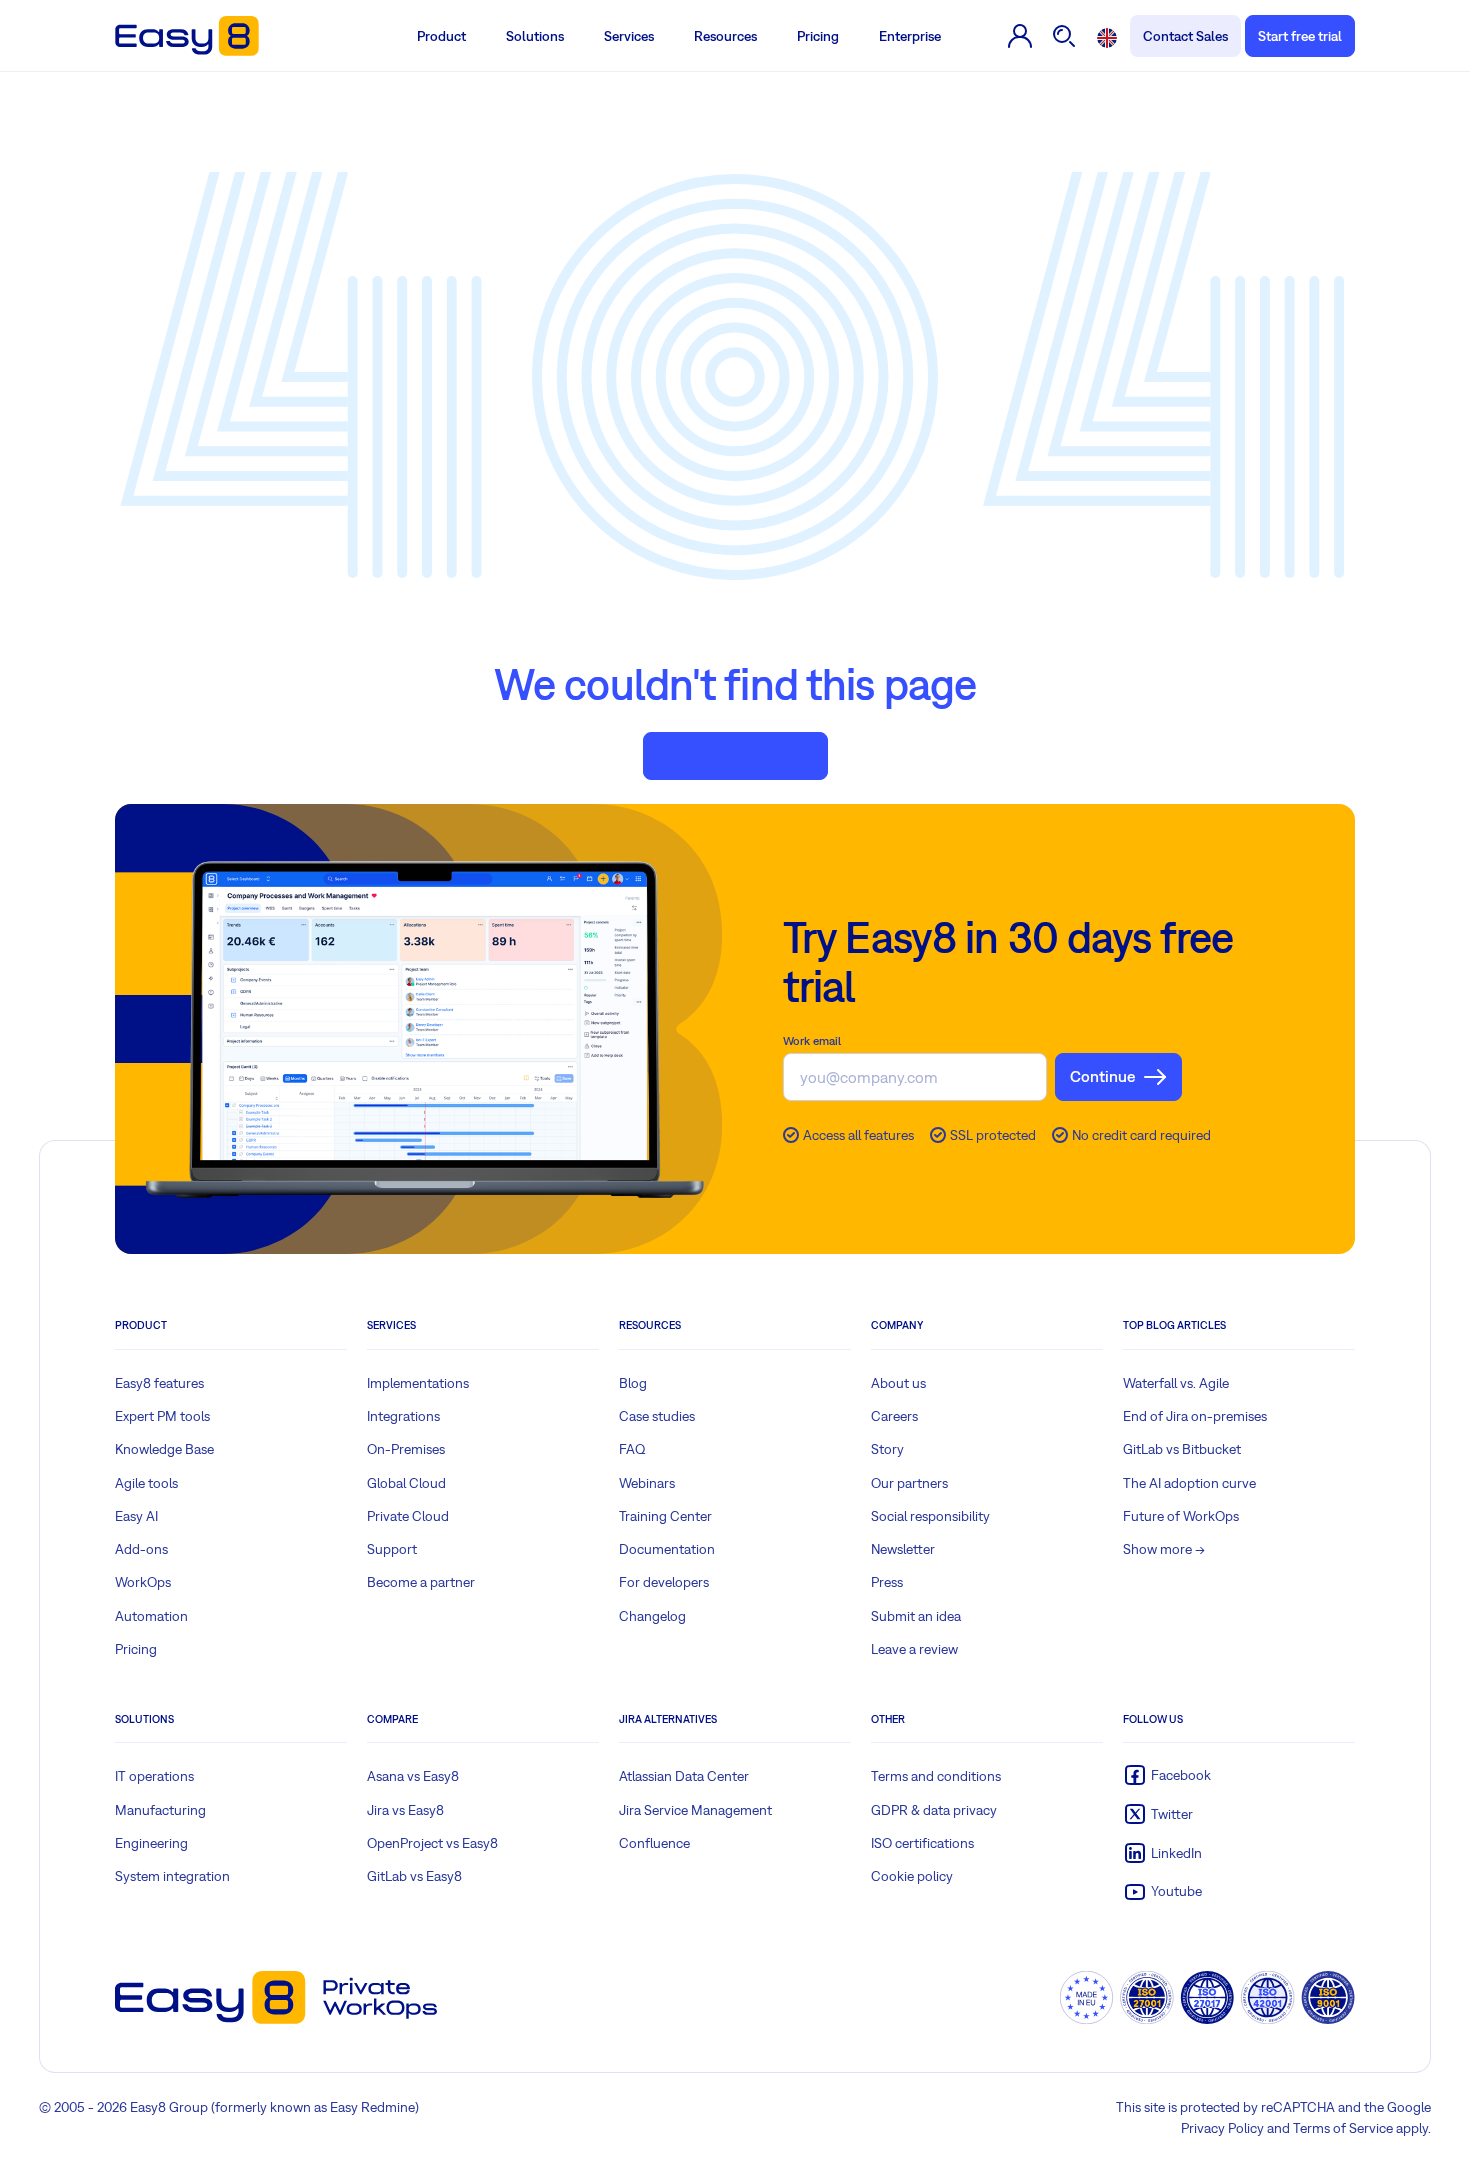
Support (392, 1549)
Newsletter (903, 1549)
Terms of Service (1343, 2128)
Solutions (535, 36)
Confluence (654, 1843)
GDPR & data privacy (934, 1810)
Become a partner (421, 1582)
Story (887, 1449)
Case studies (657, 1416)
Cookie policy (912, 1876)
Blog (633, 1383)
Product (441, 36)
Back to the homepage (735, 756)
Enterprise (910, 36)
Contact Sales (1185, 36)
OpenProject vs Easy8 (432, 1843)
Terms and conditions (936, 1776)
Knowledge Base (164, 1449)
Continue (1102, 1076)
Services (629, 36)
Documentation (667, 1549)
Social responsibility (930, 1516)
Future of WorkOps (1181, 1516)
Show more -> (1164, 1549)
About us (898, 1383)
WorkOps (143, 1582)
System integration (172, 1876)
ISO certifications (922, 1843)
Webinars (647, 1483)
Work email (812, 1041)
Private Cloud (408, 1516)
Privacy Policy (1222, 2128)
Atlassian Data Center (684, 1776)
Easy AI (136, 1516)
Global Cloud (406, 1483)
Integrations (403, 1416)
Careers (894, 1416)
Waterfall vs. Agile (1176, 1383)
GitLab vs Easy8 (414, 1876)
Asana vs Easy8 (413, 1776)
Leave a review (914, 1649)
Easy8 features (159, 1383)
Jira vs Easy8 (405, 1810)
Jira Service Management (695, 1810)
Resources (725, 36)
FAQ (632, 1449)
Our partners (909, 1483)
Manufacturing (160, 1810)
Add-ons (141, 1549)
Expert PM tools (162, 1416)
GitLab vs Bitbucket (1182, 1449)
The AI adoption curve (1189, 1483)
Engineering (151, 1843)
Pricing (818, 36)
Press (887, 1582)
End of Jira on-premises (1195, 1416)
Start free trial (1300, 36)
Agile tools (146, 1483)
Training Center (665, 1516)
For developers (664, 1582)
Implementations (418, 1383)
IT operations (154, 1776)
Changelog (652, 1616)
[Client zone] (1020, 36)
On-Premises (406, 1449)
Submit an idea (916, 1616)
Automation (151, 1616)
